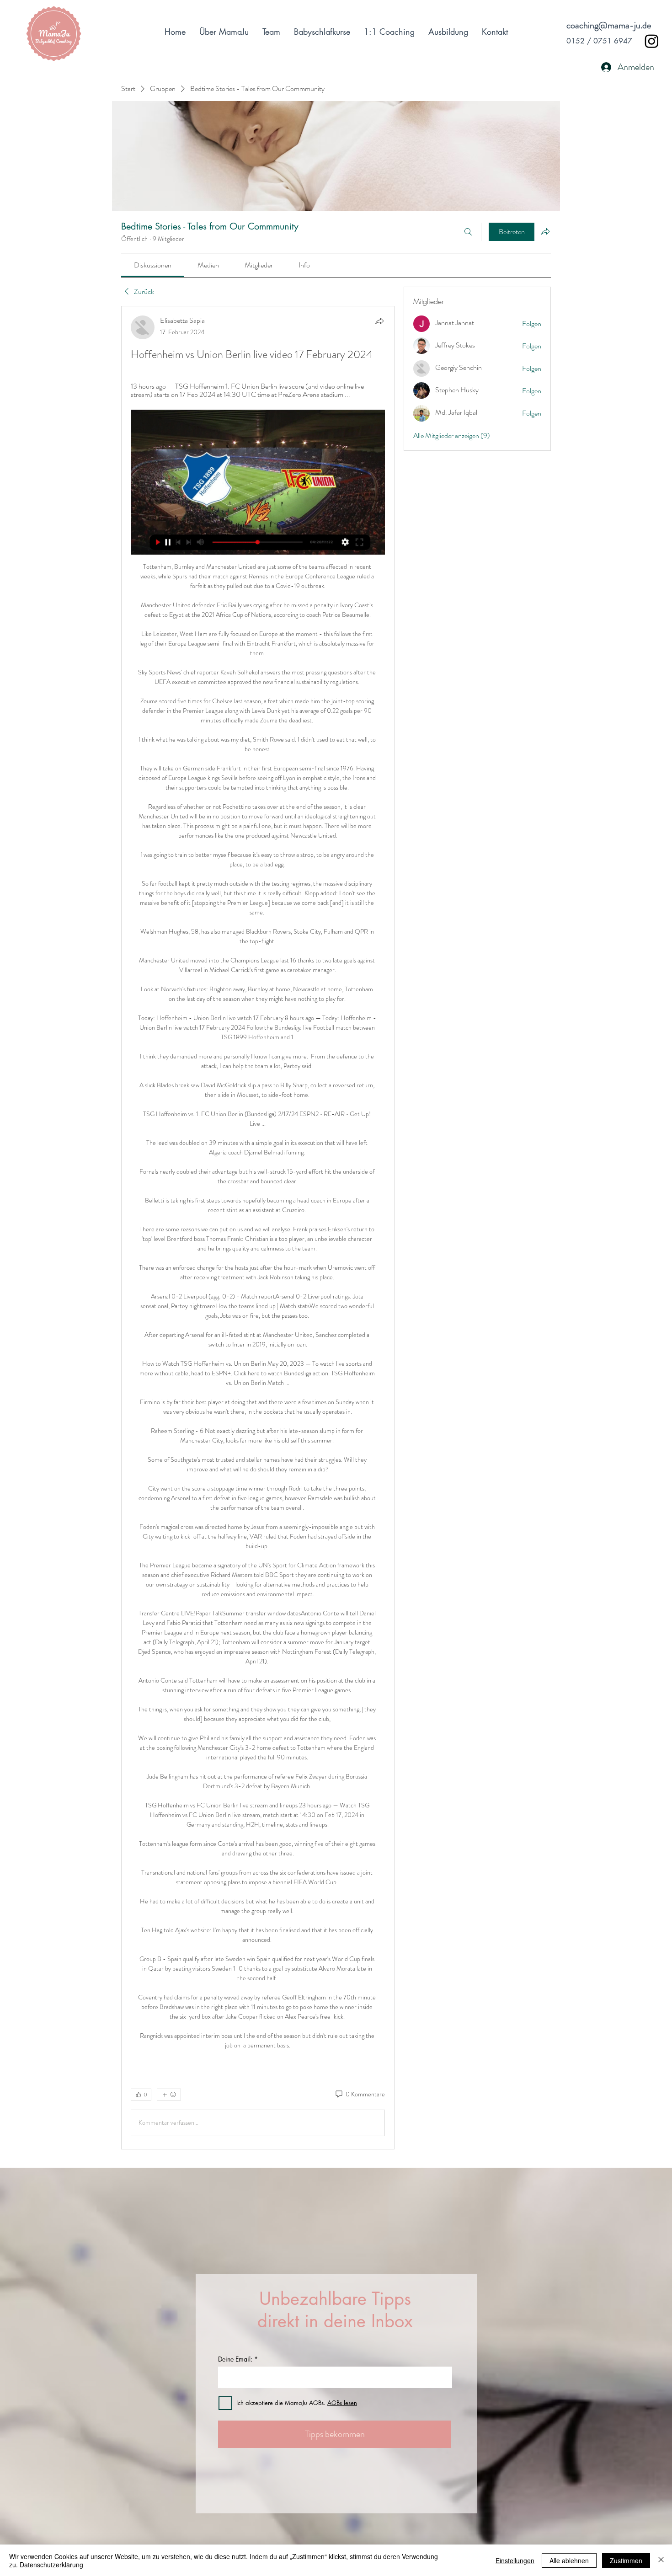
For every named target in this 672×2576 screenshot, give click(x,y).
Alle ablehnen (569, 2560)
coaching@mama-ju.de (609, 25)
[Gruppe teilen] (545, 231)
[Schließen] (661, 2560)
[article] (258, 1228)
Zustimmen (626, 2560)
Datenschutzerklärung (51, 2565)
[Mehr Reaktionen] (169, 2095)
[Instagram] (652, 41)
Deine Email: (235, 2359)
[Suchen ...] (468, 232)
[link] (153, 265)
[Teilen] (379, 321)
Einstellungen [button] (515, 2560)
